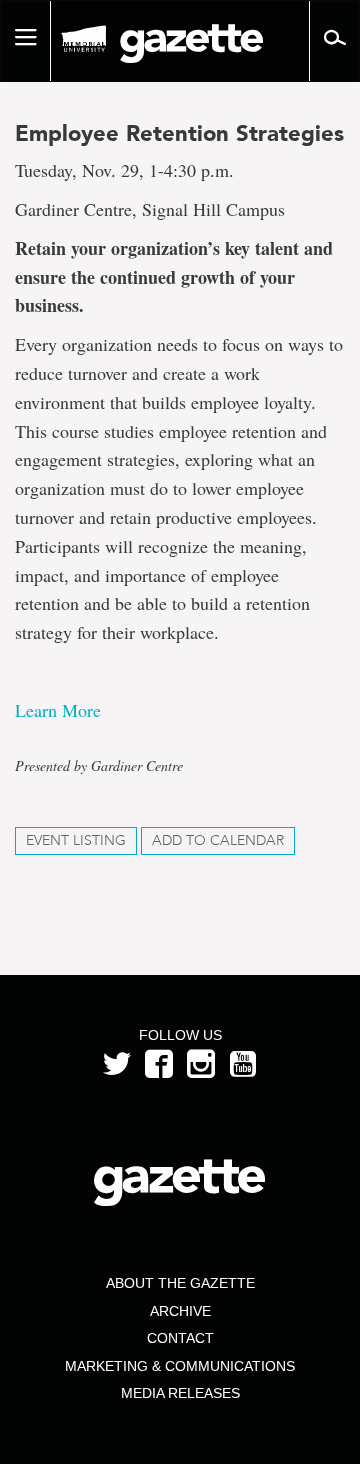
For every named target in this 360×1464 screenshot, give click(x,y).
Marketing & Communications (180, 1366)
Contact (180, 1338)
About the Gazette (180, 1283)
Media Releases (180, 1393)
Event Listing (76, 840)
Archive (180, 1311)
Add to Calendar (218, 840)
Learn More (58, 710)
